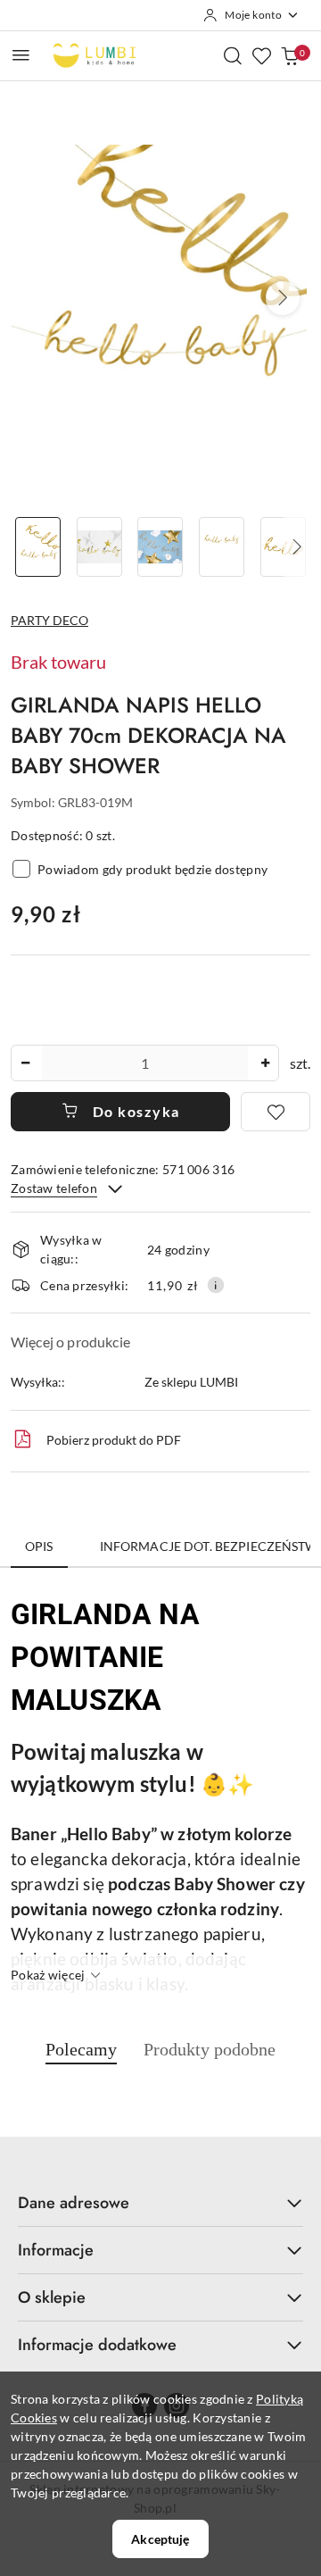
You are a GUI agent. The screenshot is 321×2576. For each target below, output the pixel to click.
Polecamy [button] (81, 2049)
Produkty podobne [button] (210, 2049)
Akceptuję (160, 2539)
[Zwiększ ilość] (265, 1063)
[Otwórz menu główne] (21, 55)
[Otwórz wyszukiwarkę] (233, 55)
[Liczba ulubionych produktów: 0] (261, 55)
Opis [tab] (39, 1546)
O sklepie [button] (52, 2297)
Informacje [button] (56, 2250)
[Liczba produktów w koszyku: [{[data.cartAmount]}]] (290, 55)
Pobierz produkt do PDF (114, 1440)
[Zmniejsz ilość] (25, 1063)
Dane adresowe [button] (74, 2203)
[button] (283, 298)
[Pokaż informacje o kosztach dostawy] (216, 1285)
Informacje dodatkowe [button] (97, 2345)
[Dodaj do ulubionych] (276, 1112)
